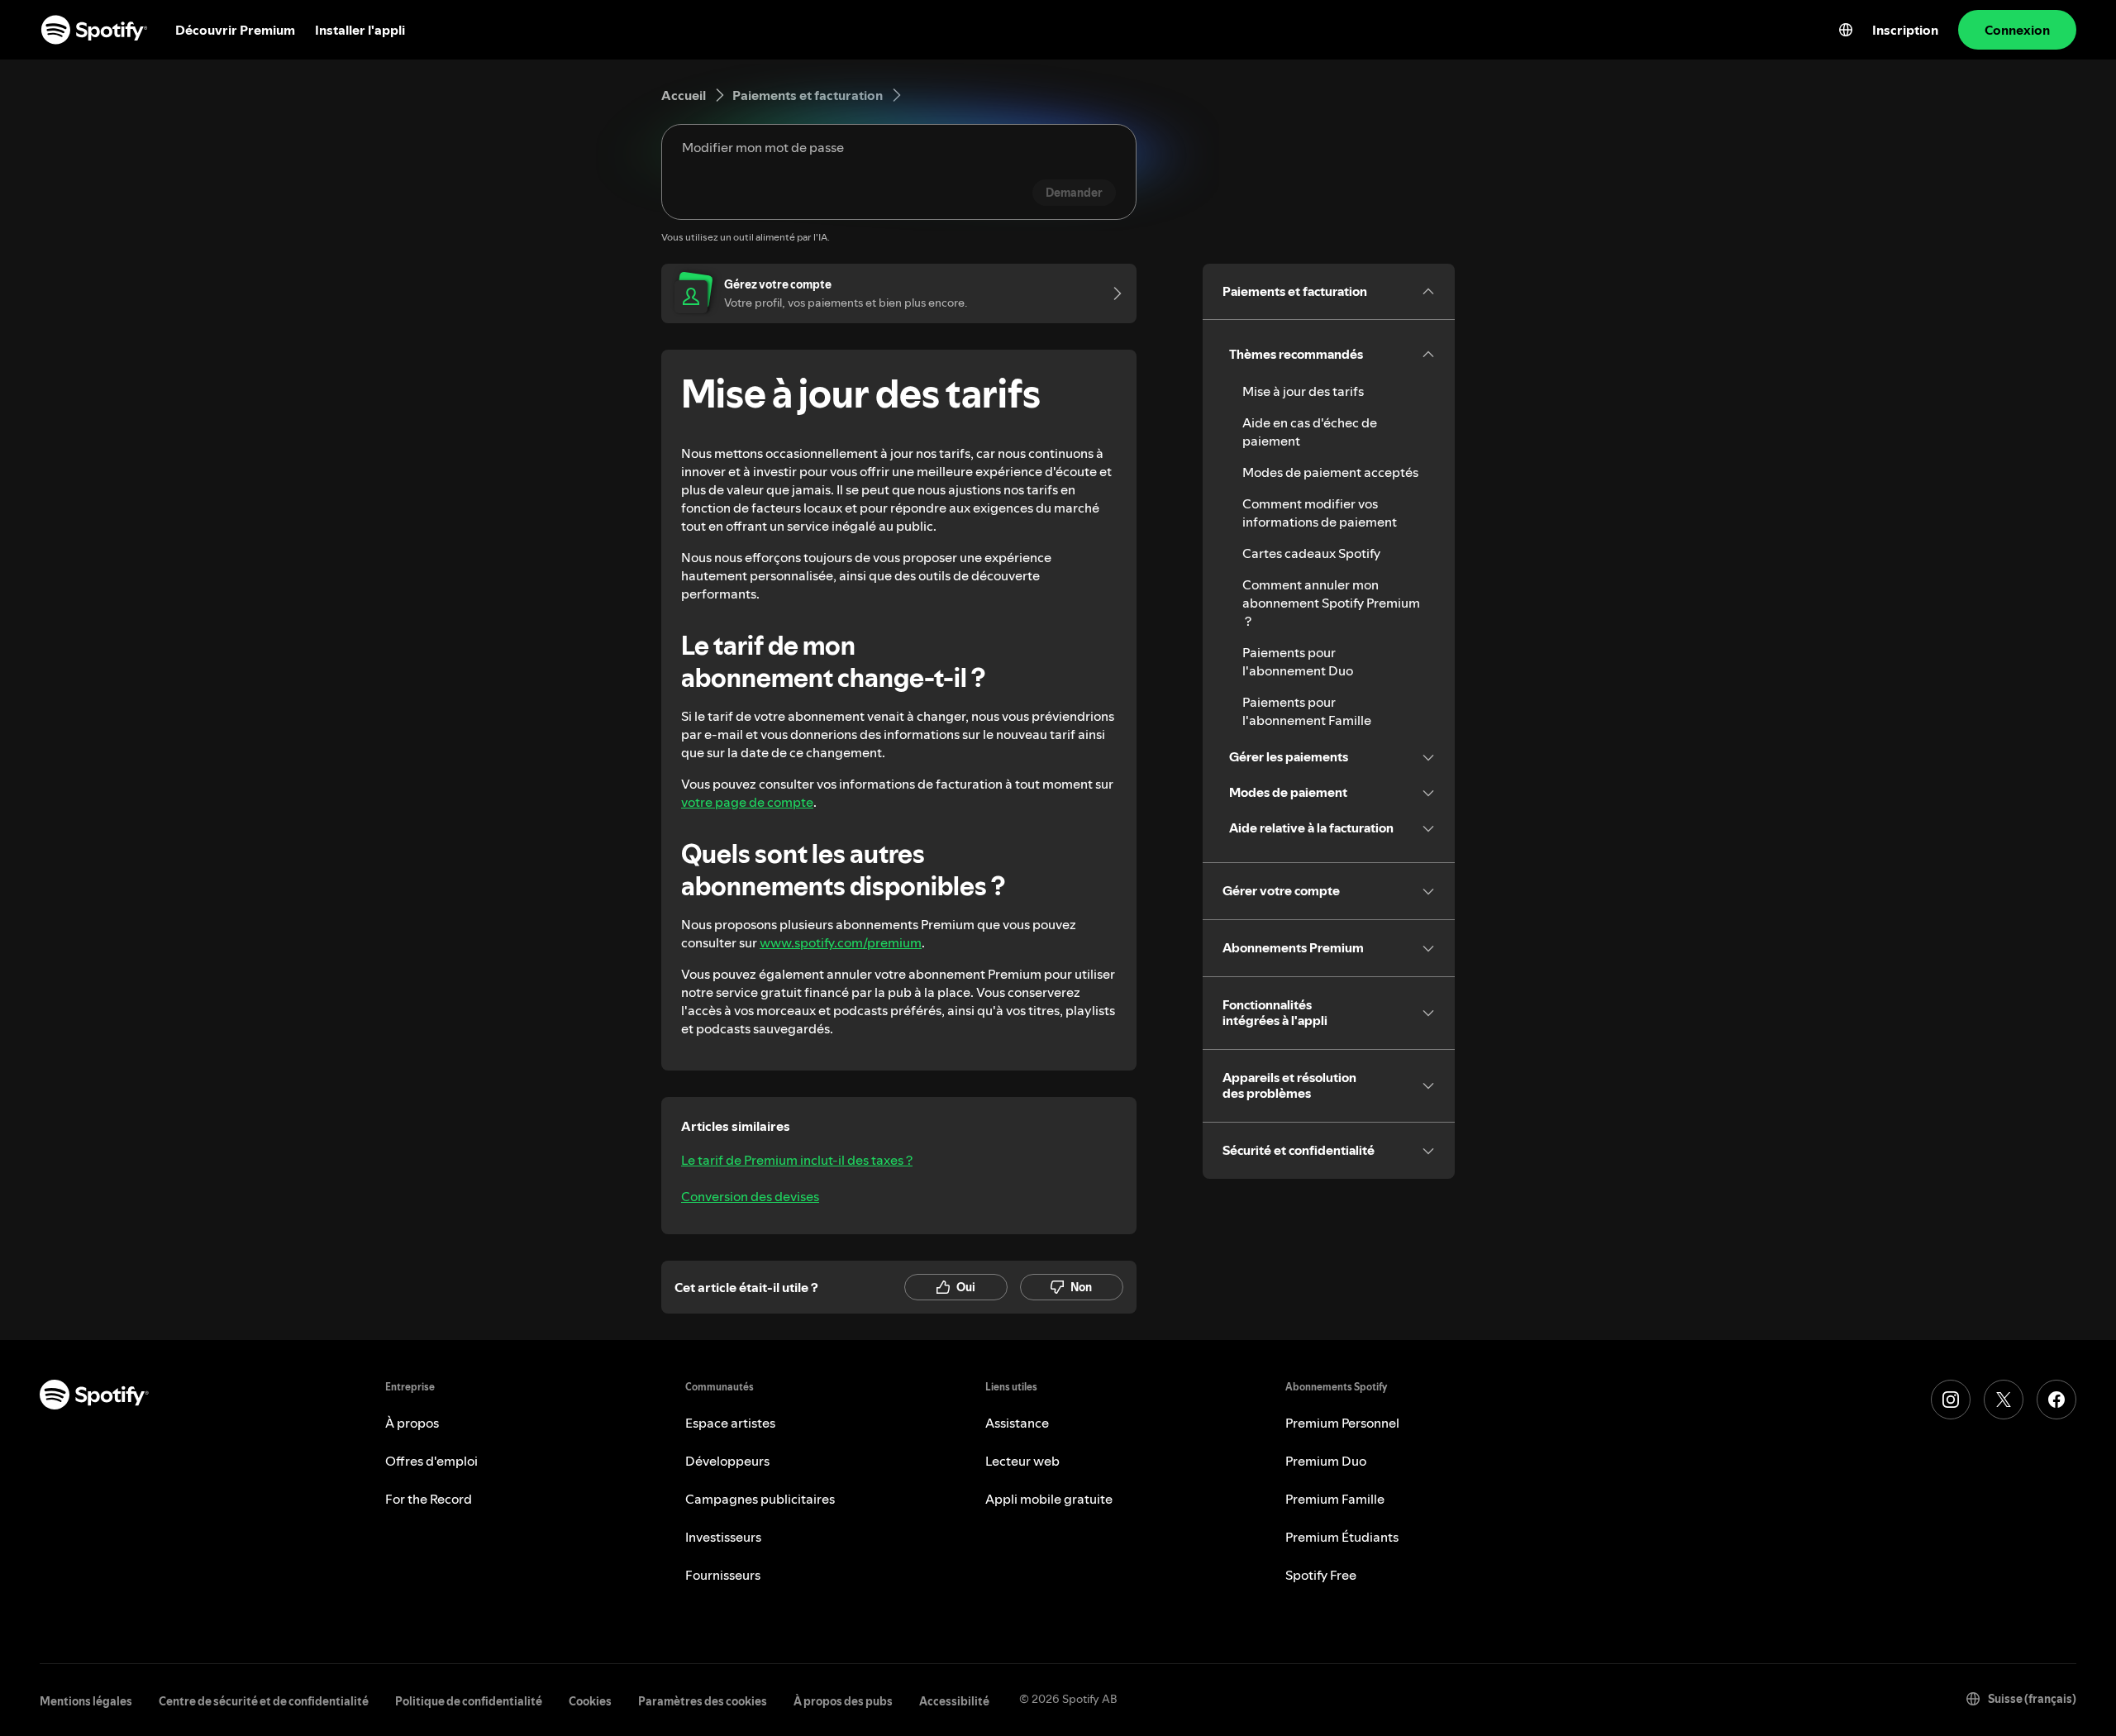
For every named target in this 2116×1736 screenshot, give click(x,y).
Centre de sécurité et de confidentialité (264, 1701)
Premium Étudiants (1342, 1537)
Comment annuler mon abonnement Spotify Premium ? (1331, 603)
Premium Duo (1326, 1461)
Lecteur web (1022, 1461)
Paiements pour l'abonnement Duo (1298, 661)
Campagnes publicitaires (760, 1499)
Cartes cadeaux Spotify (1311, 553)
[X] (2004, 1400)
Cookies (590, 1701)
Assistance (1017, 1423)
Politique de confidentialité (469, 1701)
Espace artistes (730, 1423)
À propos (412, 1423)
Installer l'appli (360, 30)
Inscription (1905, 30)
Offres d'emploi (431, 1461)
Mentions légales (86, 1701)
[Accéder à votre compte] (1112, 293)
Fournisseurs (723, 1575)
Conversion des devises (750, 1196)
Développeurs (727, 1461)
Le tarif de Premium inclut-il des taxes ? (797, 1160)
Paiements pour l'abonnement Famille (1307, 711)
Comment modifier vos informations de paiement (1320, 513)
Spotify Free (1321, 1575)
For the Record (429, 1499)
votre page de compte (747, 802)
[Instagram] (1951, 1400)
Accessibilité (954, 1701)
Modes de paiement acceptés (1330, 472)
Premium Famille (1335, 1499)
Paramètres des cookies (703, 1701)
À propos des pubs (843, 1701)
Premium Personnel (1342, 1423)
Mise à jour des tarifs (1303, 391)
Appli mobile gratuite (1049, 1499)
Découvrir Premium (235, 30)
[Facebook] (2056, 1400)
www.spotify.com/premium (841, 942)
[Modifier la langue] (1846, 30)
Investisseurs (723, 1537)
